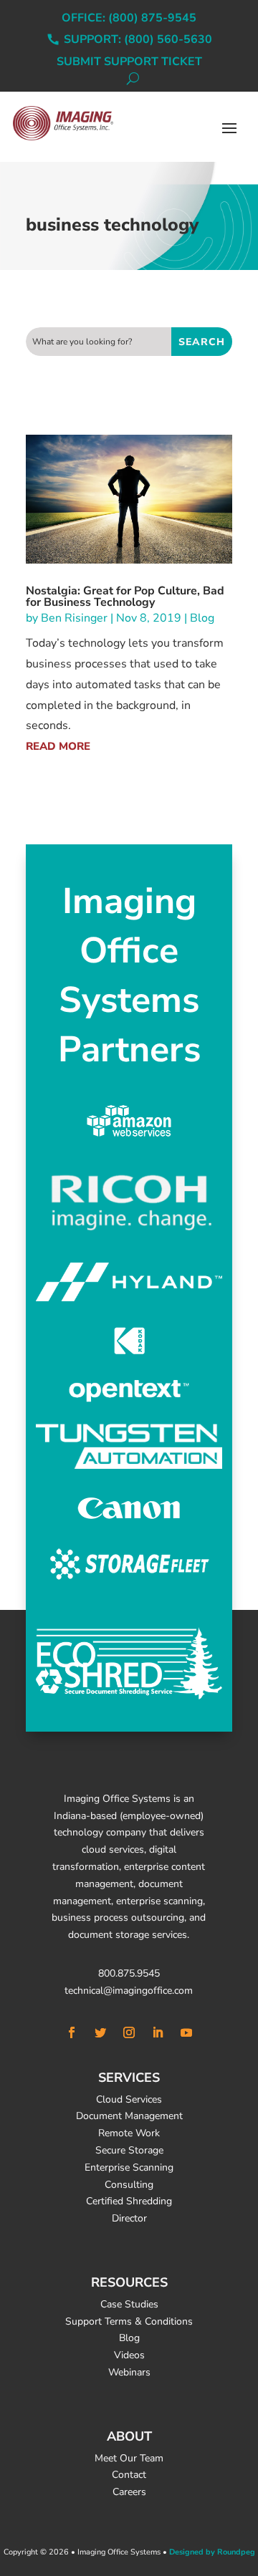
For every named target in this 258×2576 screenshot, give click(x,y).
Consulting (129, 2185)
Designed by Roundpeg (212, 2552)
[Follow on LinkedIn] (158, 2032)
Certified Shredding (129, 2201)
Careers (129, 2492)
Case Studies (129, 2304)
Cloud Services (129, 2099)
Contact (129, 2475)
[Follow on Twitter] (100, 2032)
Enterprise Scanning (129, 2167)
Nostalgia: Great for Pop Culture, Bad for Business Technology (125, 597)
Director (129, 2218)
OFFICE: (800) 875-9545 (129, 19)
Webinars (129, 2372)
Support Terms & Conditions (129, 2321)
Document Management (129, 2116)
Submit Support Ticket (129, 63)
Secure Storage (129, 2150)
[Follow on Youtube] (186, 2032)
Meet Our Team (129, 2458)
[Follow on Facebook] (72, 2032)
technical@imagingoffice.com (129, 1991)
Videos (129, 2355)
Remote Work (129, 2133)
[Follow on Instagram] (129, 2032)
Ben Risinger (74, 618)
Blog (202, 618)
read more (58, 746)
